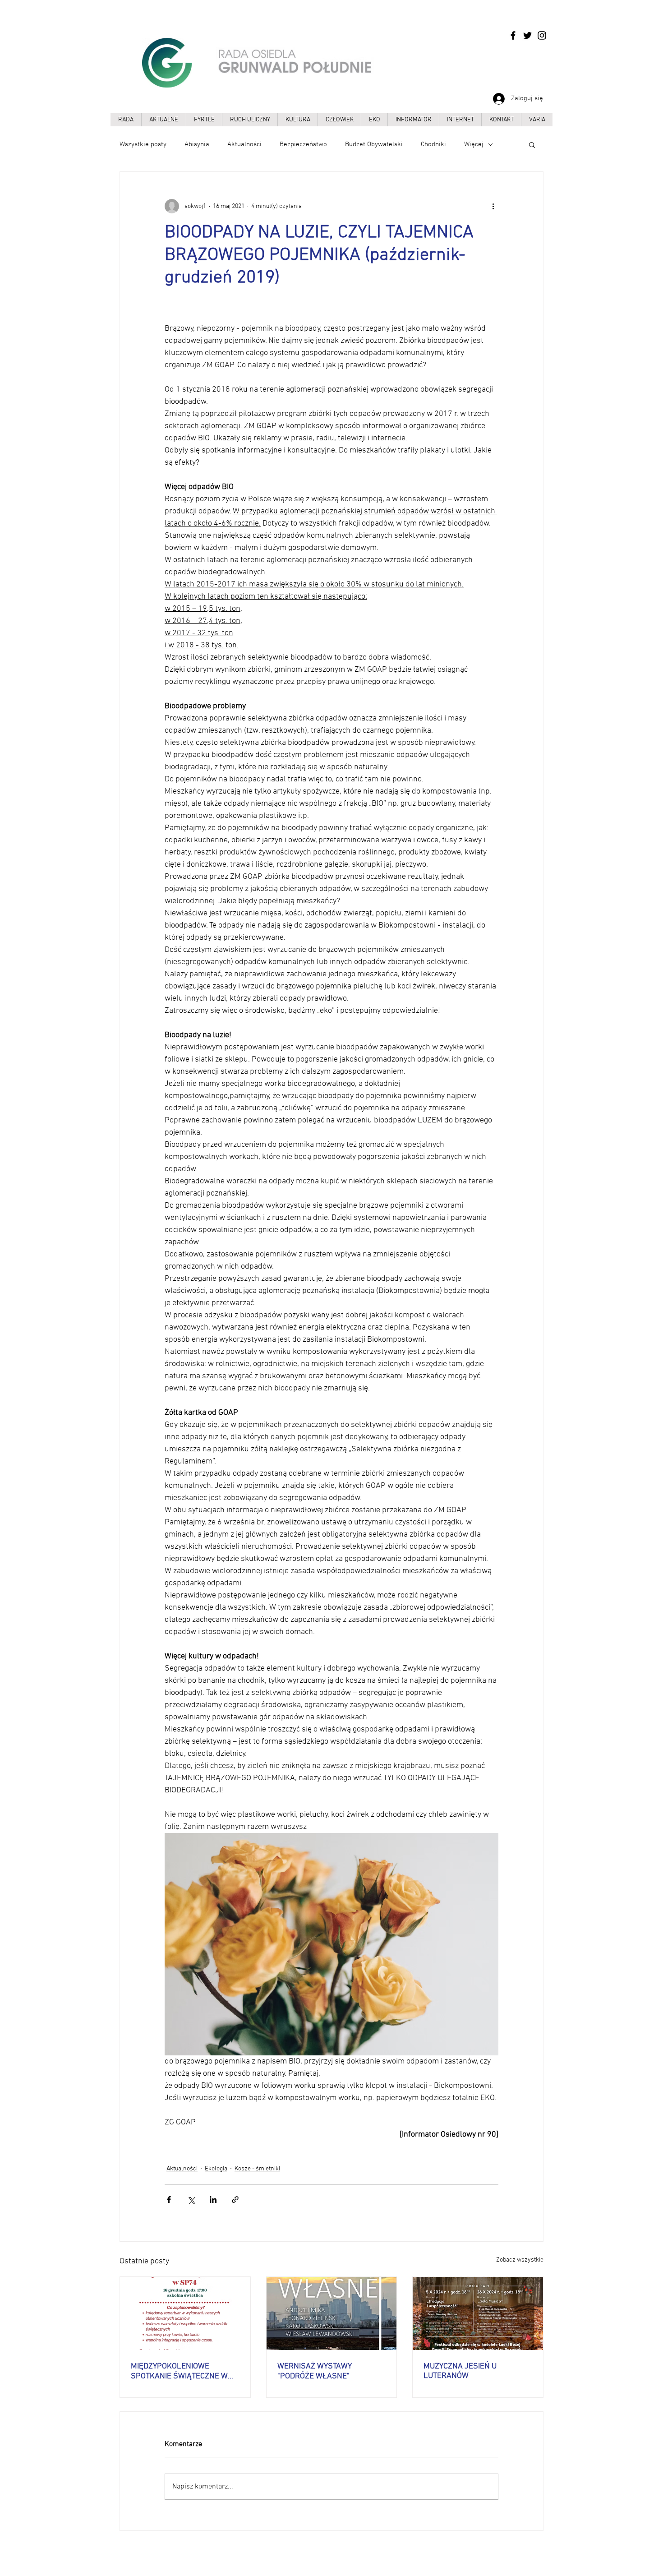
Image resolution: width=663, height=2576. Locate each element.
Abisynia (197, 144)
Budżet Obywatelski (374, 144)
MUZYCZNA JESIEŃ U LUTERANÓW (460, 2371)
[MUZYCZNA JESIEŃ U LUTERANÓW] (478, 2313)
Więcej (474, 144)
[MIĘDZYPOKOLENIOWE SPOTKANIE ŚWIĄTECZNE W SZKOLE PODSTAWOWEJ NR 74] (185, 2313)
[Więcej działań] (493, 206)
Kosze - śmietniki (257, 2169)
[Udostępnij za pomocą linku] (235, 2200)
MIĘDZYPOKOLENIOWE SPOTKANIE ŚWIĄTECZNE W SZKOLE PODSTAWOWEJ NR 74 (185, 2371)
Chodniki (433, 144)
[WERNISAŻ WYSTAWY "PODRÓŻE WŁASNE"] (332, 2313)
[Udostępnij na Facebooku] (169, 2200)
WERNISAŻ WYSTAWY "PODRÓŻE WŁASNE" (315, 2371)
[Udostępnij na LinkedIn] (213, 2200)
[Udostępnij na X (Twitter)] (191, 2200)
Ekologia (216, 2169)
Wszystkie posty (143, 144)
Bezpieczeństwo (303, 144)
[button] (532, 144)
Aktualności (244, 144)
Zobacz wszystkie (520, 2260)
